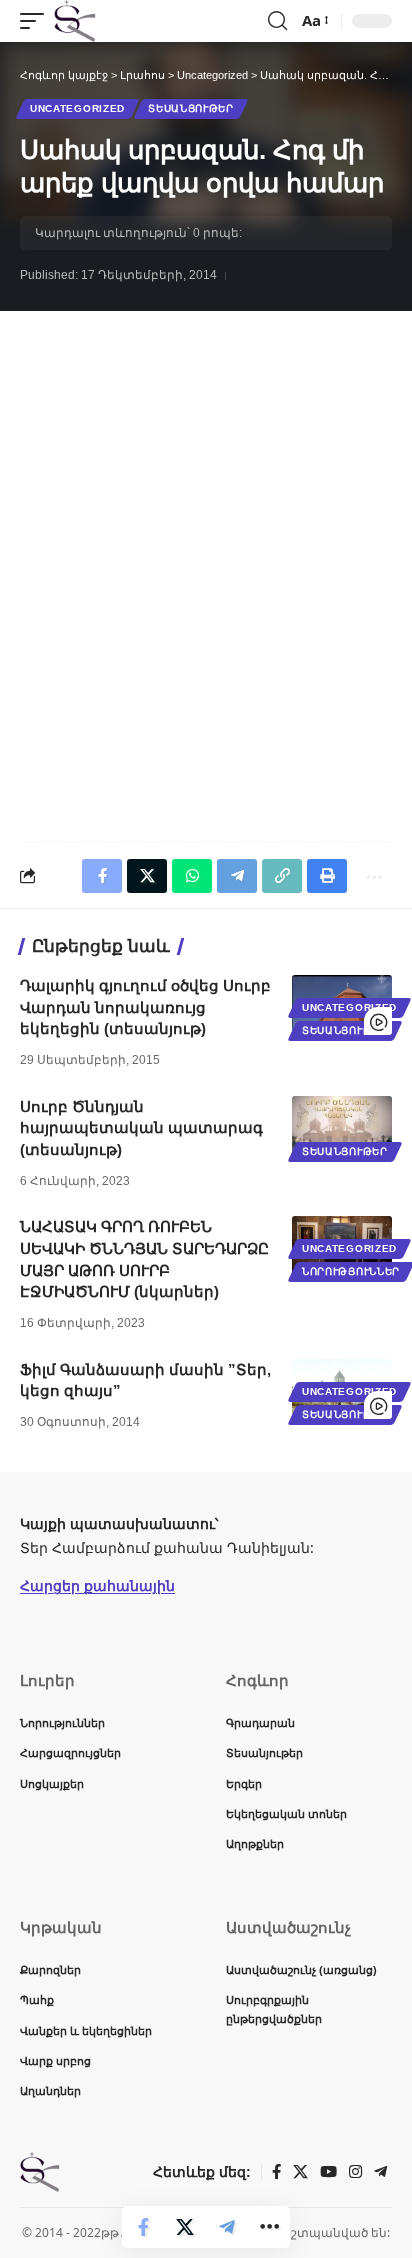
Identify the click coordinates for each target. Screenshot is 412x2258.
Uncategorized (77, 108)
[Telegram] (380, 2172)
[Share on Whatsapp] (192, 876)
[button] (37, 21)
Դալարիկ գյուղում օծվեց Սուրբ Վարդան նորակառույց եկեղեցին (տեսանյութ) (145, 1007)
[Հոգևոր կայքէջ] (75, 21)
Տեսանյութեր (191, 108)
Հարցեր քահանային (97, 1585)
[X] (300, 2172)
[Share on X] (185, 2227)
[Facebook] (276, 2172)
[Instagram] (355, 2172)
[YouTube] (328, 2172)
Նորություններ (351, 1271)
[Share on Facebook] (143, 2227)
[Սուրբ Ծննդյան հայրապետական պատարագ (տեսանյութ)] (342, 1126)
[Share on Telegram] (227, 2227)
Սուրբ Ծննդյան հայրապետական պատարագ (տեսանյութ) (141, 1128)
